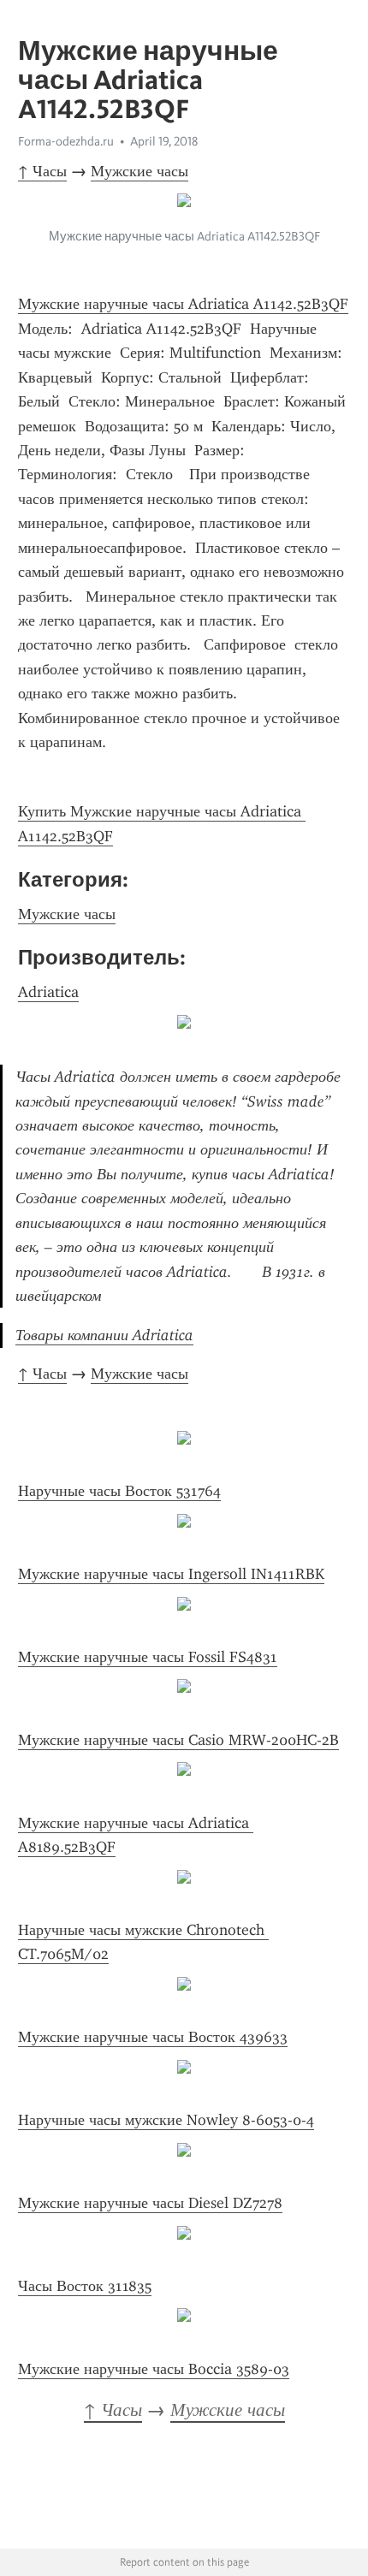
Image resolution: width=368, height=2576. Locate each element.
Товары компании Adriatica (104, 1335)
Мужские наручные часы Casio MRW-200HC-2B (178, 1740)
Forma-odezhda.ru (66, 141)
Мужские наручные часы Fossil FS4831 (148, 1657)
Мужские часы (139, 171)
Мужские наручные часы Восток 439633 (153, 2037)
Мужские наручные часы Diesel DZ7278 (150, 2203)
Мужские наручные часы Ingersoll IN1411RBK (171, 1574)
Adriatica (48, 992)
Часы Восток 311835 (85, 2286)
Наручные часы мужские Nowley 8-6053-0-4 (166, 2120)
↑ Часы (42, 171)
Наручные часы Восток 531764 (119, 1491)
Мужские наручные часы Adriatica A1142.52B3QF (183, 304)
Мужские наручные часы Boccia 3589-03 (154, 2369)
